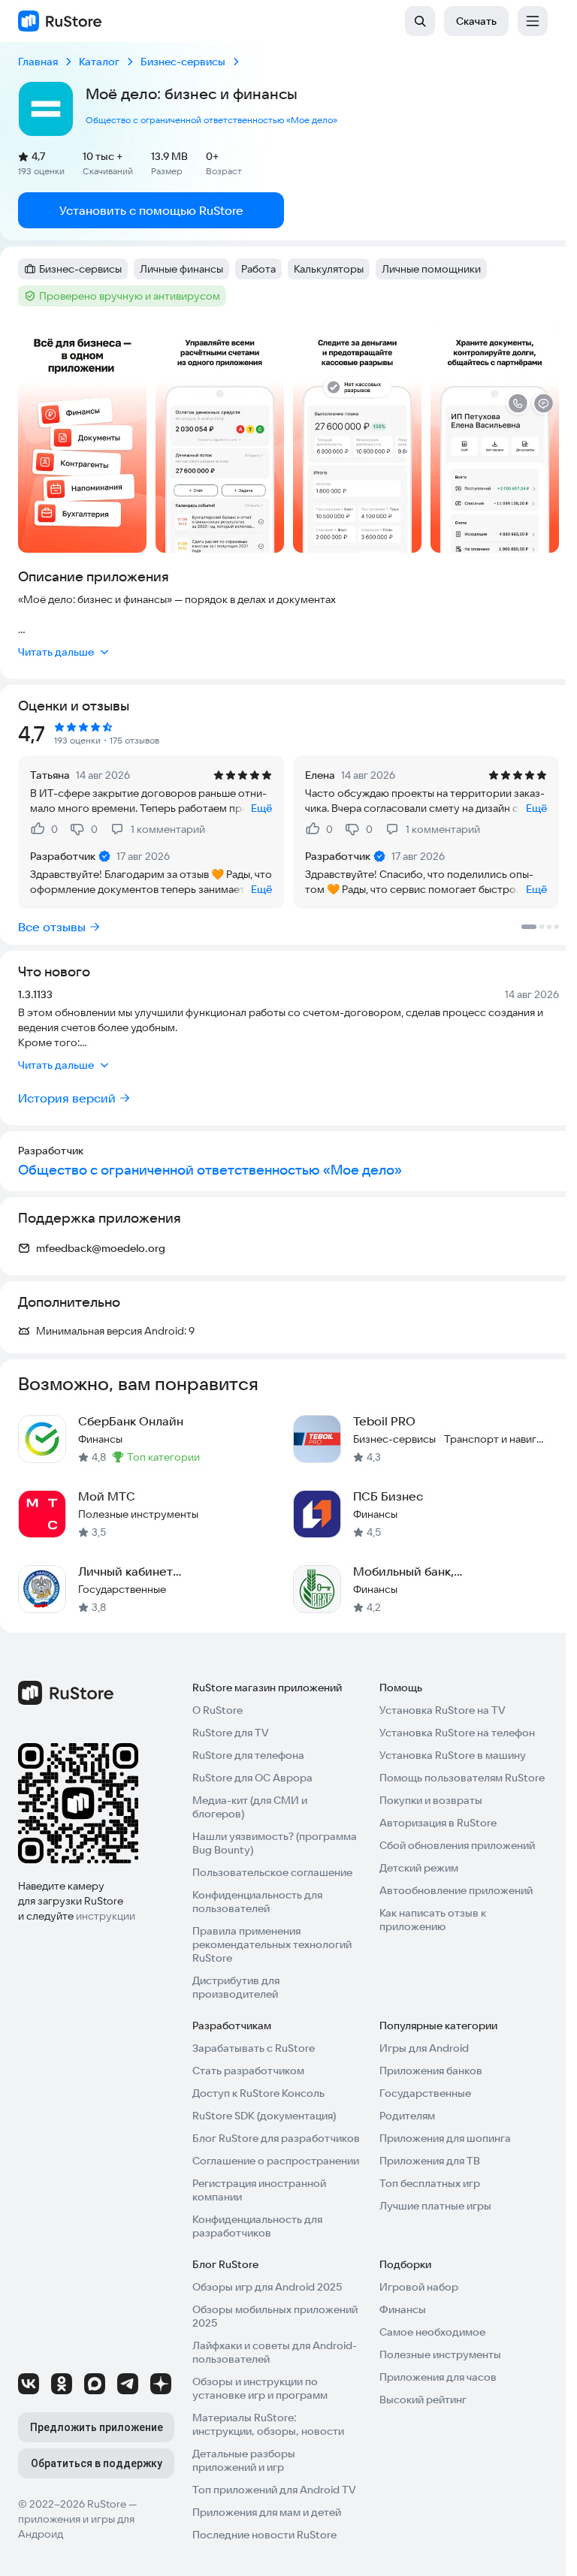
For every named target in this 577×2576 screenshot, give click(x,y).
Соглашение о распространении (276, 2161)
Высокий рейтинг (423, 2400)
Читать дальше (56, 652)
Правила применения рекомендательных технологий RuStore (272, 1944)
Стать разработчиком (248, 2071)
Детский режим (419, 1868)
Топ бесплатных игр (430, 2183)
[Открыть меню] (533, 21)
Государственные (425, 2093)
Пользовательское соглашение (272, 1872)
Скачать (476, 21)
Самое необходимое (432, 2332)
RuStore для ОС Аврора (252, 1778)
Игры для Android (424, 2048)
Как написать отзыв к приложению (433, 1920)
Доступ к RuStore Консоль (258, 2093)
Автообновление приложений (456, 1890)
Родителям (407, 2116)
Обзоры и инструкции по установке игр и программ (260, 2388)
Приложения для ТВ (430, 2161)
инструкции (106, 1916)
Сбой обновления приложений (457, 1845)
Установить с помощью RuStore (151, 210)
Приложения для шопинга (445, 2138)
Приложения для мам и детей (267, 2512)
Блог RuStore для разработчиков (276, 2138)
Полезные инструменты (440, 2354)
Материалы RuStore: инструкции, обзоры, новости (268, 2424)
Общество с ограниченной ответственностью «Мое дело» (211, 120)
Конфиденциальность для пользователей (257, 1902)
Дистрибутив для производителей (236, 1987)
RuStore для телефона (248, 1755)
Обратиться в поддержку (97, 2463)
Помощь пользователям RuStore (462, 1778)
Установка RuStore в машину (453, 1755)
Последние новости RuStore (264, 2535)
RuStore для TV (231, 1733)
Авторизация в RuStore (438, 1823)
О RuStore (218, 1710)
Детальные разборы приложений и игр (244, 2460)
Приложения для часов (438, 2377)
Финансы (403, 2309)
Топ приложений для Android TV (274, 2490)
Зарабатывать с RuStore (254, 2048)
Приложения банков (431, 2071)
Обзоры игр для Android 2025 (267, 2287)
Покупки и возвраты (431, 1800)
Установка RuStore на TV (443, 1710)
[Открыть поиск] (420, 21)
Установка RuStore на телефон (457, 1733)
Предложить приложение (97, 2427)
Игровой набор (419, 2287)
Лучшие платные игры (435, 2206)
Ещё (261, 808)
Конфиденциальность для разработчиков (257, 2226)
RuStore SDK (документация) (264, 2116)
